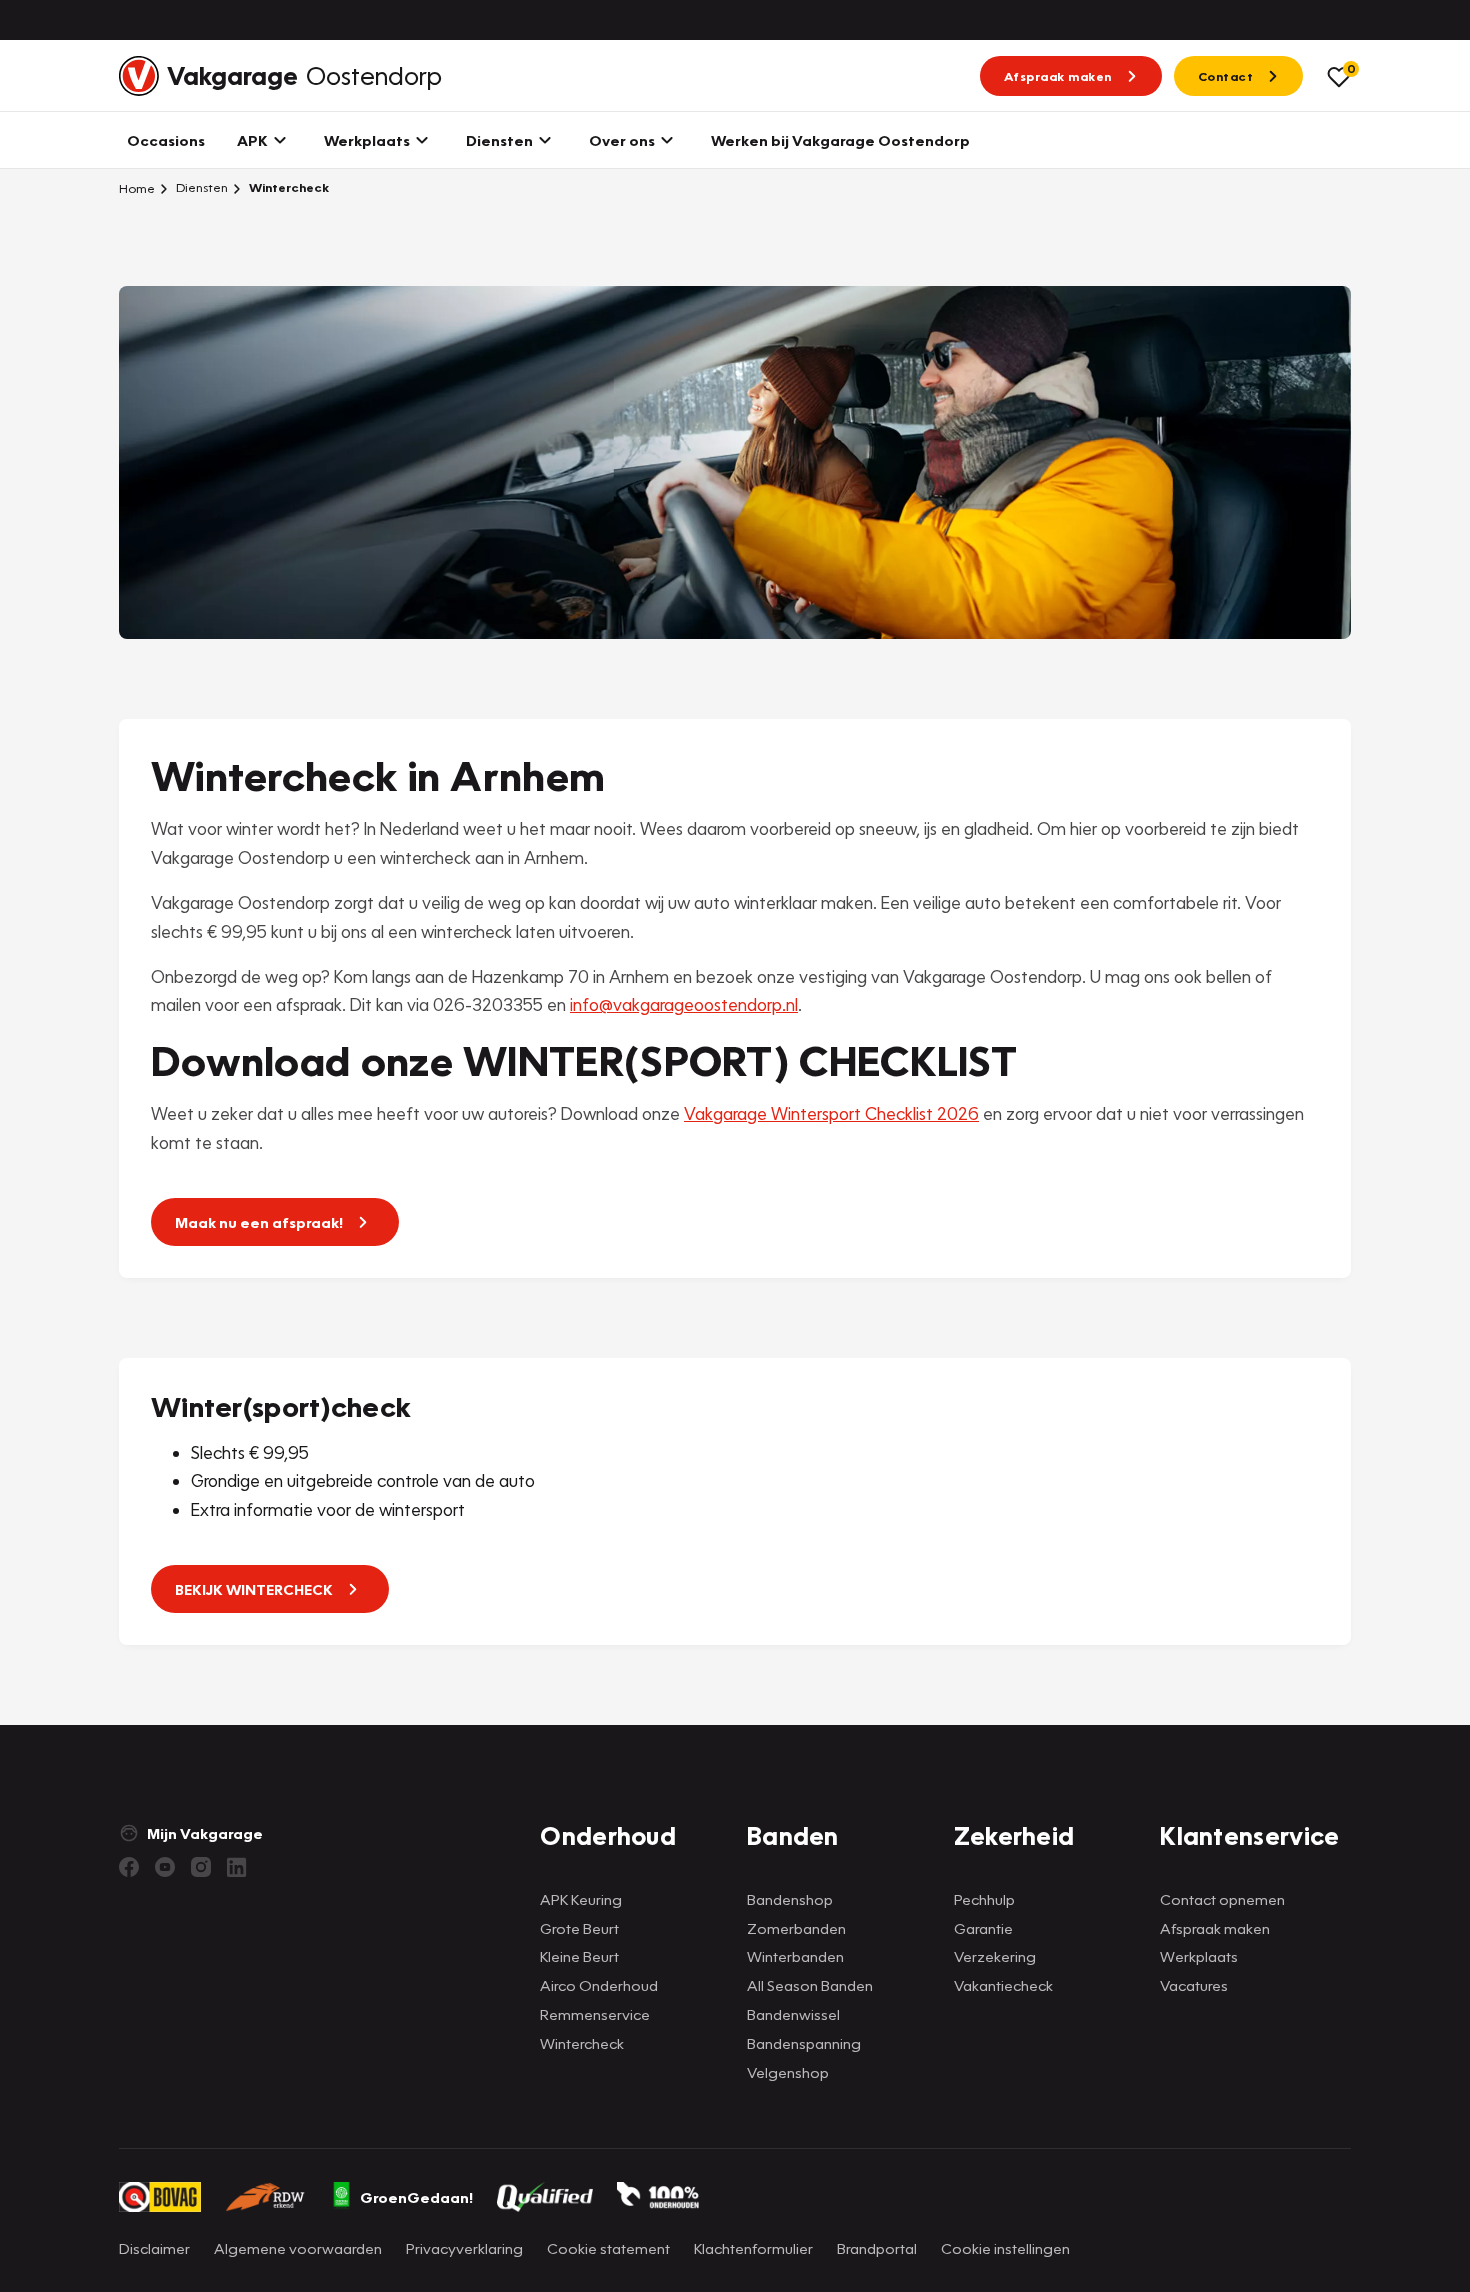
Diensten (200, 187)
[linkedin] (237, 1867)
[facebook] (129, 1867)
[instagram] (201, 1867)
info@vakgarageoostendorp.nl (684, 1004)
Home (137, 188)
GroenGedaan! (416, 2197)
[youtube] (165, 1867)
